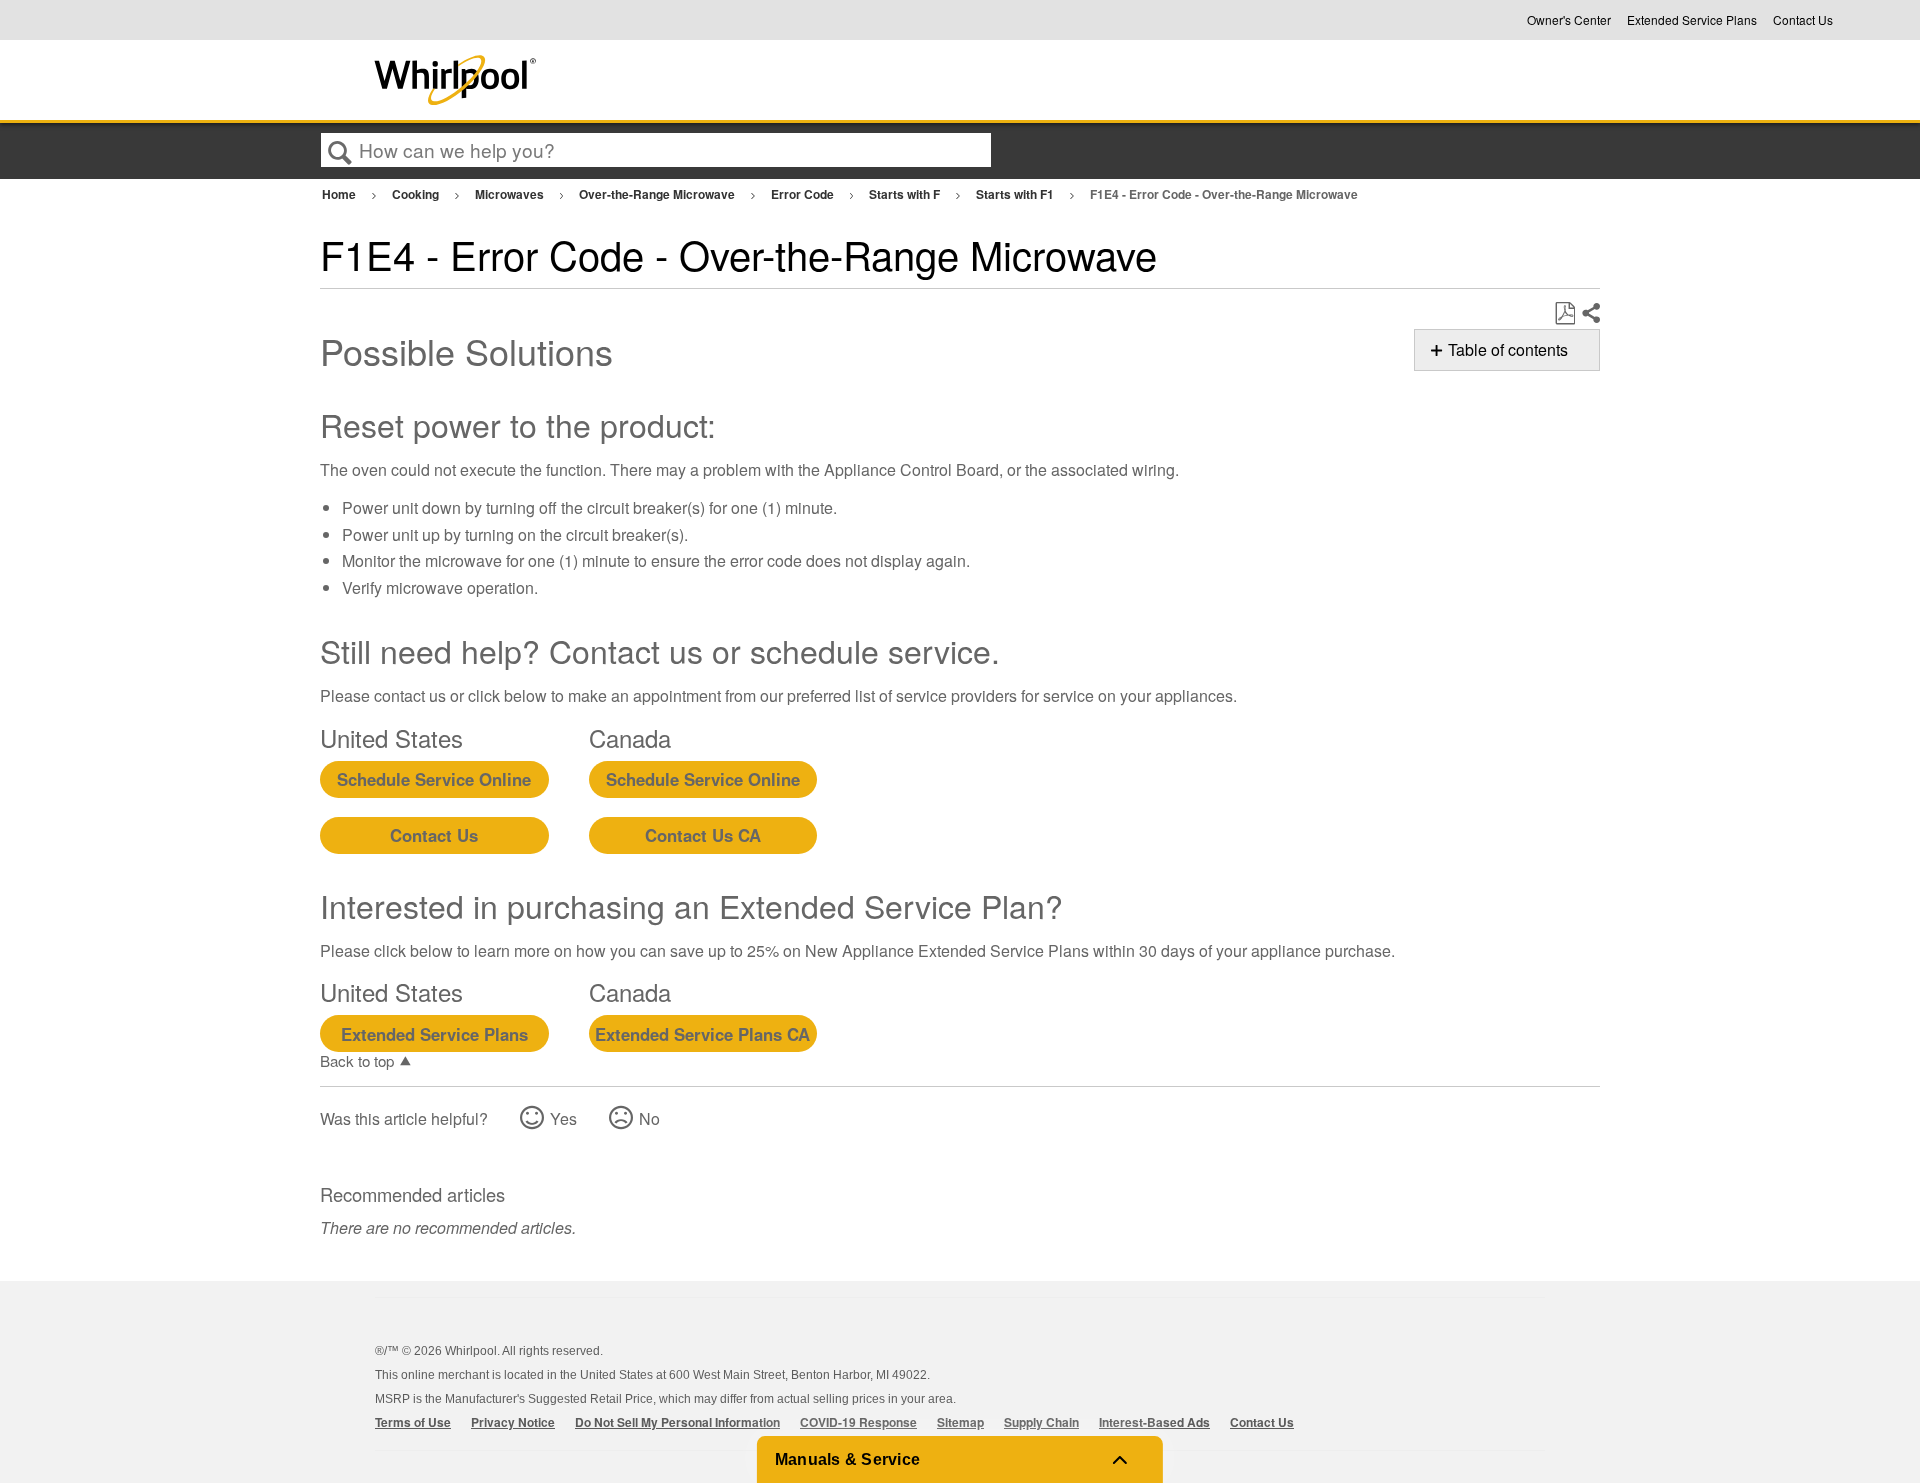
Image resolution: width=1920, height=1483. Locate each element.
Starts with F (906, 194)
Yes (563, 1118)
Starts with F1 (1016, 194)
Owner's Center (1569, 20)
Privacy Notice (513, 1422)
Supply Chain (1041, 1422)
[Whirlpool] (603, 80)
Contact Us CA (703, 835)
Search (340, 151)
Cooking (417, 194)
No (649, 1118)
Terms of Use (413, 1422)
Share (1590, 314)
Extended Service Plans (1692, 20)
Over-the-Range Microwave (658, 194)
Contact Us (1803, 20)
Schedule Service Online (434, 779)
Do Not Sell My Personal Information (677, 1422)
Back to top (357, 1060)
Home (340, 194)
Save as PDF (1564, 314)
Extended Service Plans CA (702, 1034)
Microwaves (511, 194)
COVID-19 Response (858, 1422)
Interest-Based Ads (1154, 1422)
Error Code (804, 194)
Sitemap (960, 1422)
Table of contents (1508, 349)
